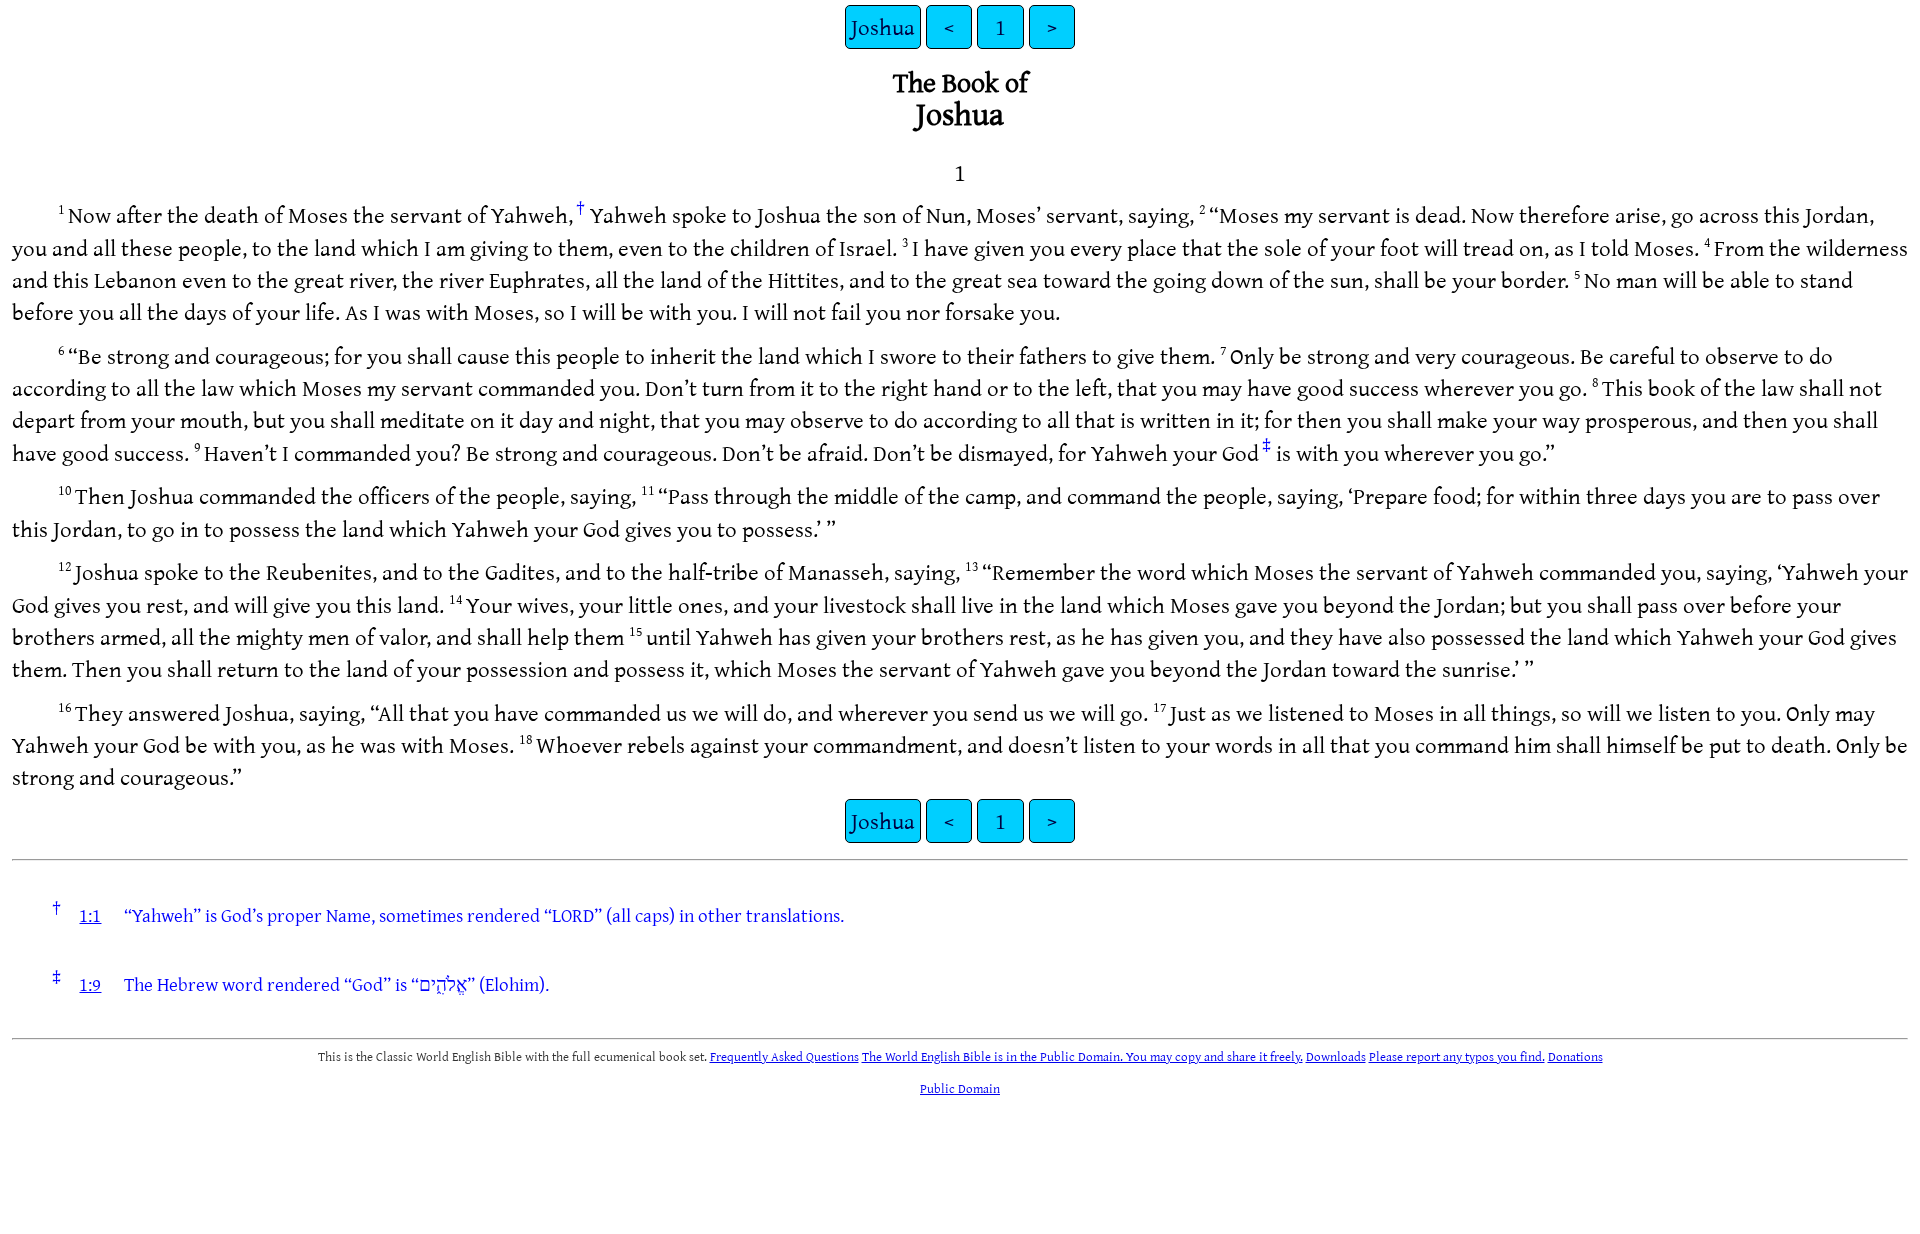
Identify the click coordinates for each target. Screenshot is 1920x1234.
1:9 (90, 984)
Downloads (1336, 1056)
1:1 (90, 915)
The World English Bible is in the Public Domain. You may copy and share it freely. (1082, 1056)
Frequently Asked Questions (784, 1056)
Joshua (883, 26)
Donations (1575, 1056)
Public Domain (960, 1088)
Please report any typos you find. (1457, 1056)
